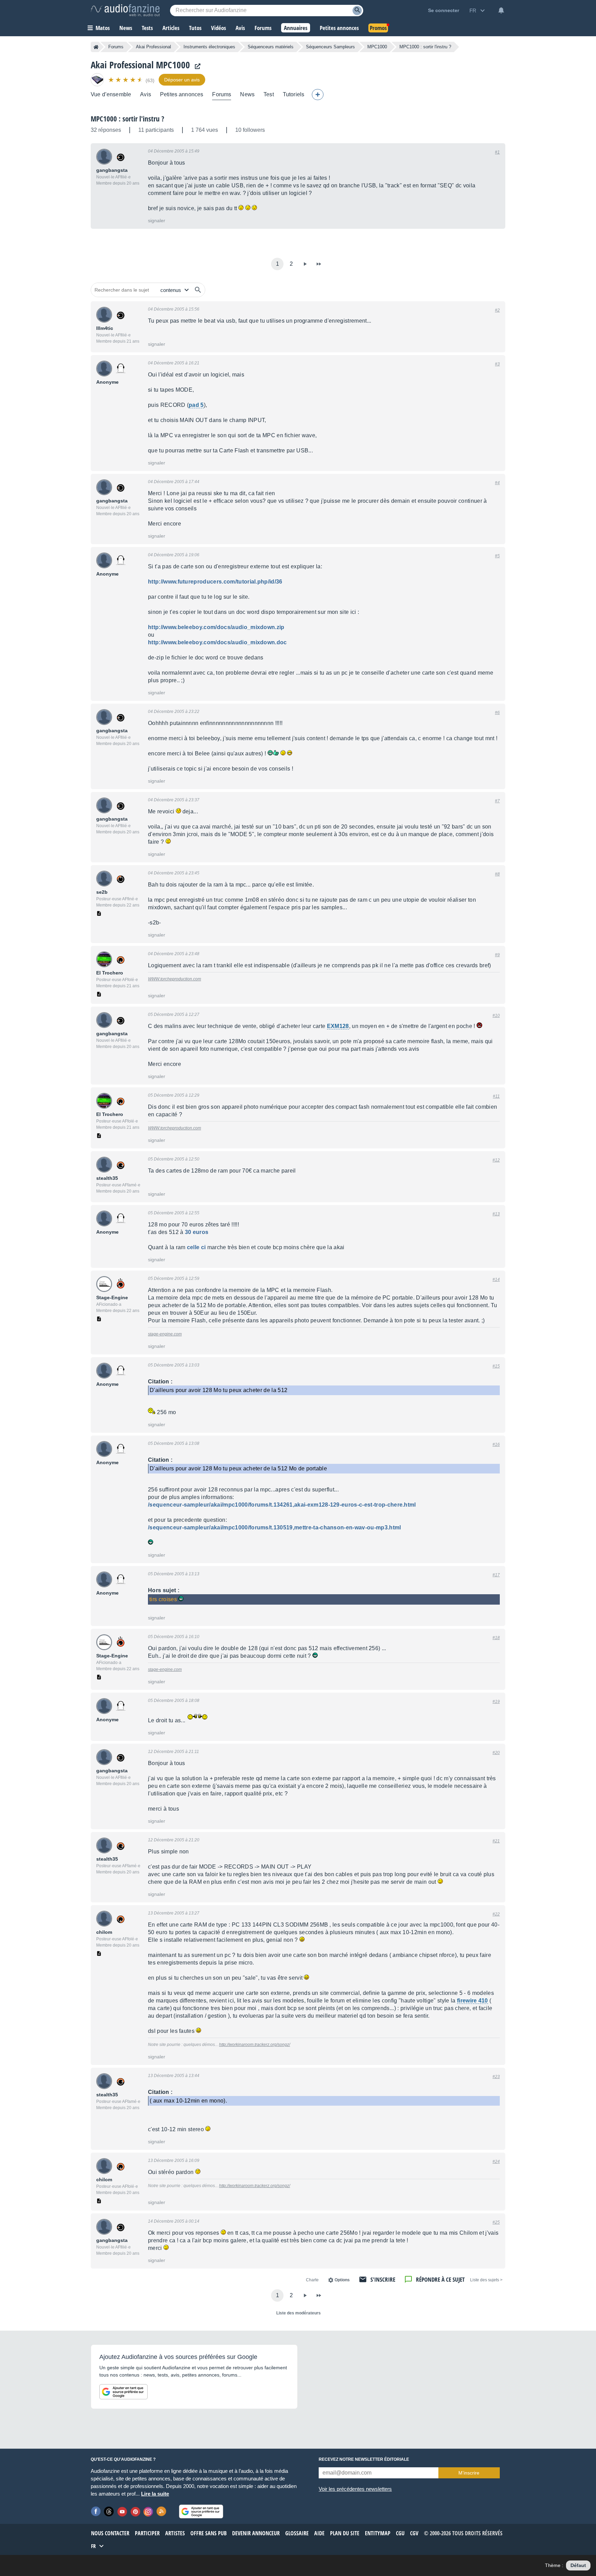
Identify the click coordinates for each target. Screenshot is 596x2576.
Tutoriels (294, 94)
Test (269, 94)
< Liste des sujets (486, 2280)
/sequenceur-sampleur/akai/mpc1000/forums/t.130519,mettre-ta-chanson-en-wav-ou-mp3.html (275, 1527)
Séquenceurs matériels (271, 47)
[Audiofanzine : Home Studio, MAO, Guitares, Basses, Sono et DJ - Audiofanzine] (125, 10)
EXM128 (338, 1026)
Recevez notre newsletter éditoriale (364, 2459)
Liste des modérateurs (299, 2313)
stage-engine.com (165, 1334)
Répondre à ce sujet (440, 2279)
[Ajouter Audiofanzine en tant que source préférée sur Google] (123, 2392)
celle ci (197, 1247)
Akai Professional (153, 47)
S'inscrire (383, 2279)
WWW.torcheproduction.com (175, 979)
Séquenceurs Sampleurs (330, 47)
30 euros (197, 1232)
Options (342, 2280)
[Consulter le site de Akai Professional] (196, 66)
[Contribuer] (318, 95)
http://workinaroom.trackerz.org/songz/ (255, 2045)
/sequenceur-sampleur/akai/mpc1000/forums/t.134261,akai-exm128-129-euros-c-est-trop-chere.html (282, 1505)
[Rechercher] (198, 290)
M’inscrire (469, 2473)
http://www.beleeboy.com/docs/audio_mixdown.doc (217, 642)
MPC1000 (377, 47)
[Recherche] (357, 11)
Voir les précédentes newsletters (355, 2489)
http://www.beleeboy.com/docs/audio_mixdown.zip (216, 627)
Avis (146, 94)
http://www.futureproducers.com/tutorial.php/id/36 (215, 582)
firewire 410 (473, 2001)
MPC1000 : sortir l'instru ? (127, 119)
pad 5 (196, 405)
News (247, 94)
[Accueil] (96, 47)
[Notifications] (501, 10)
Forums (116, 47)
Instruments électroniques (209, 47)
